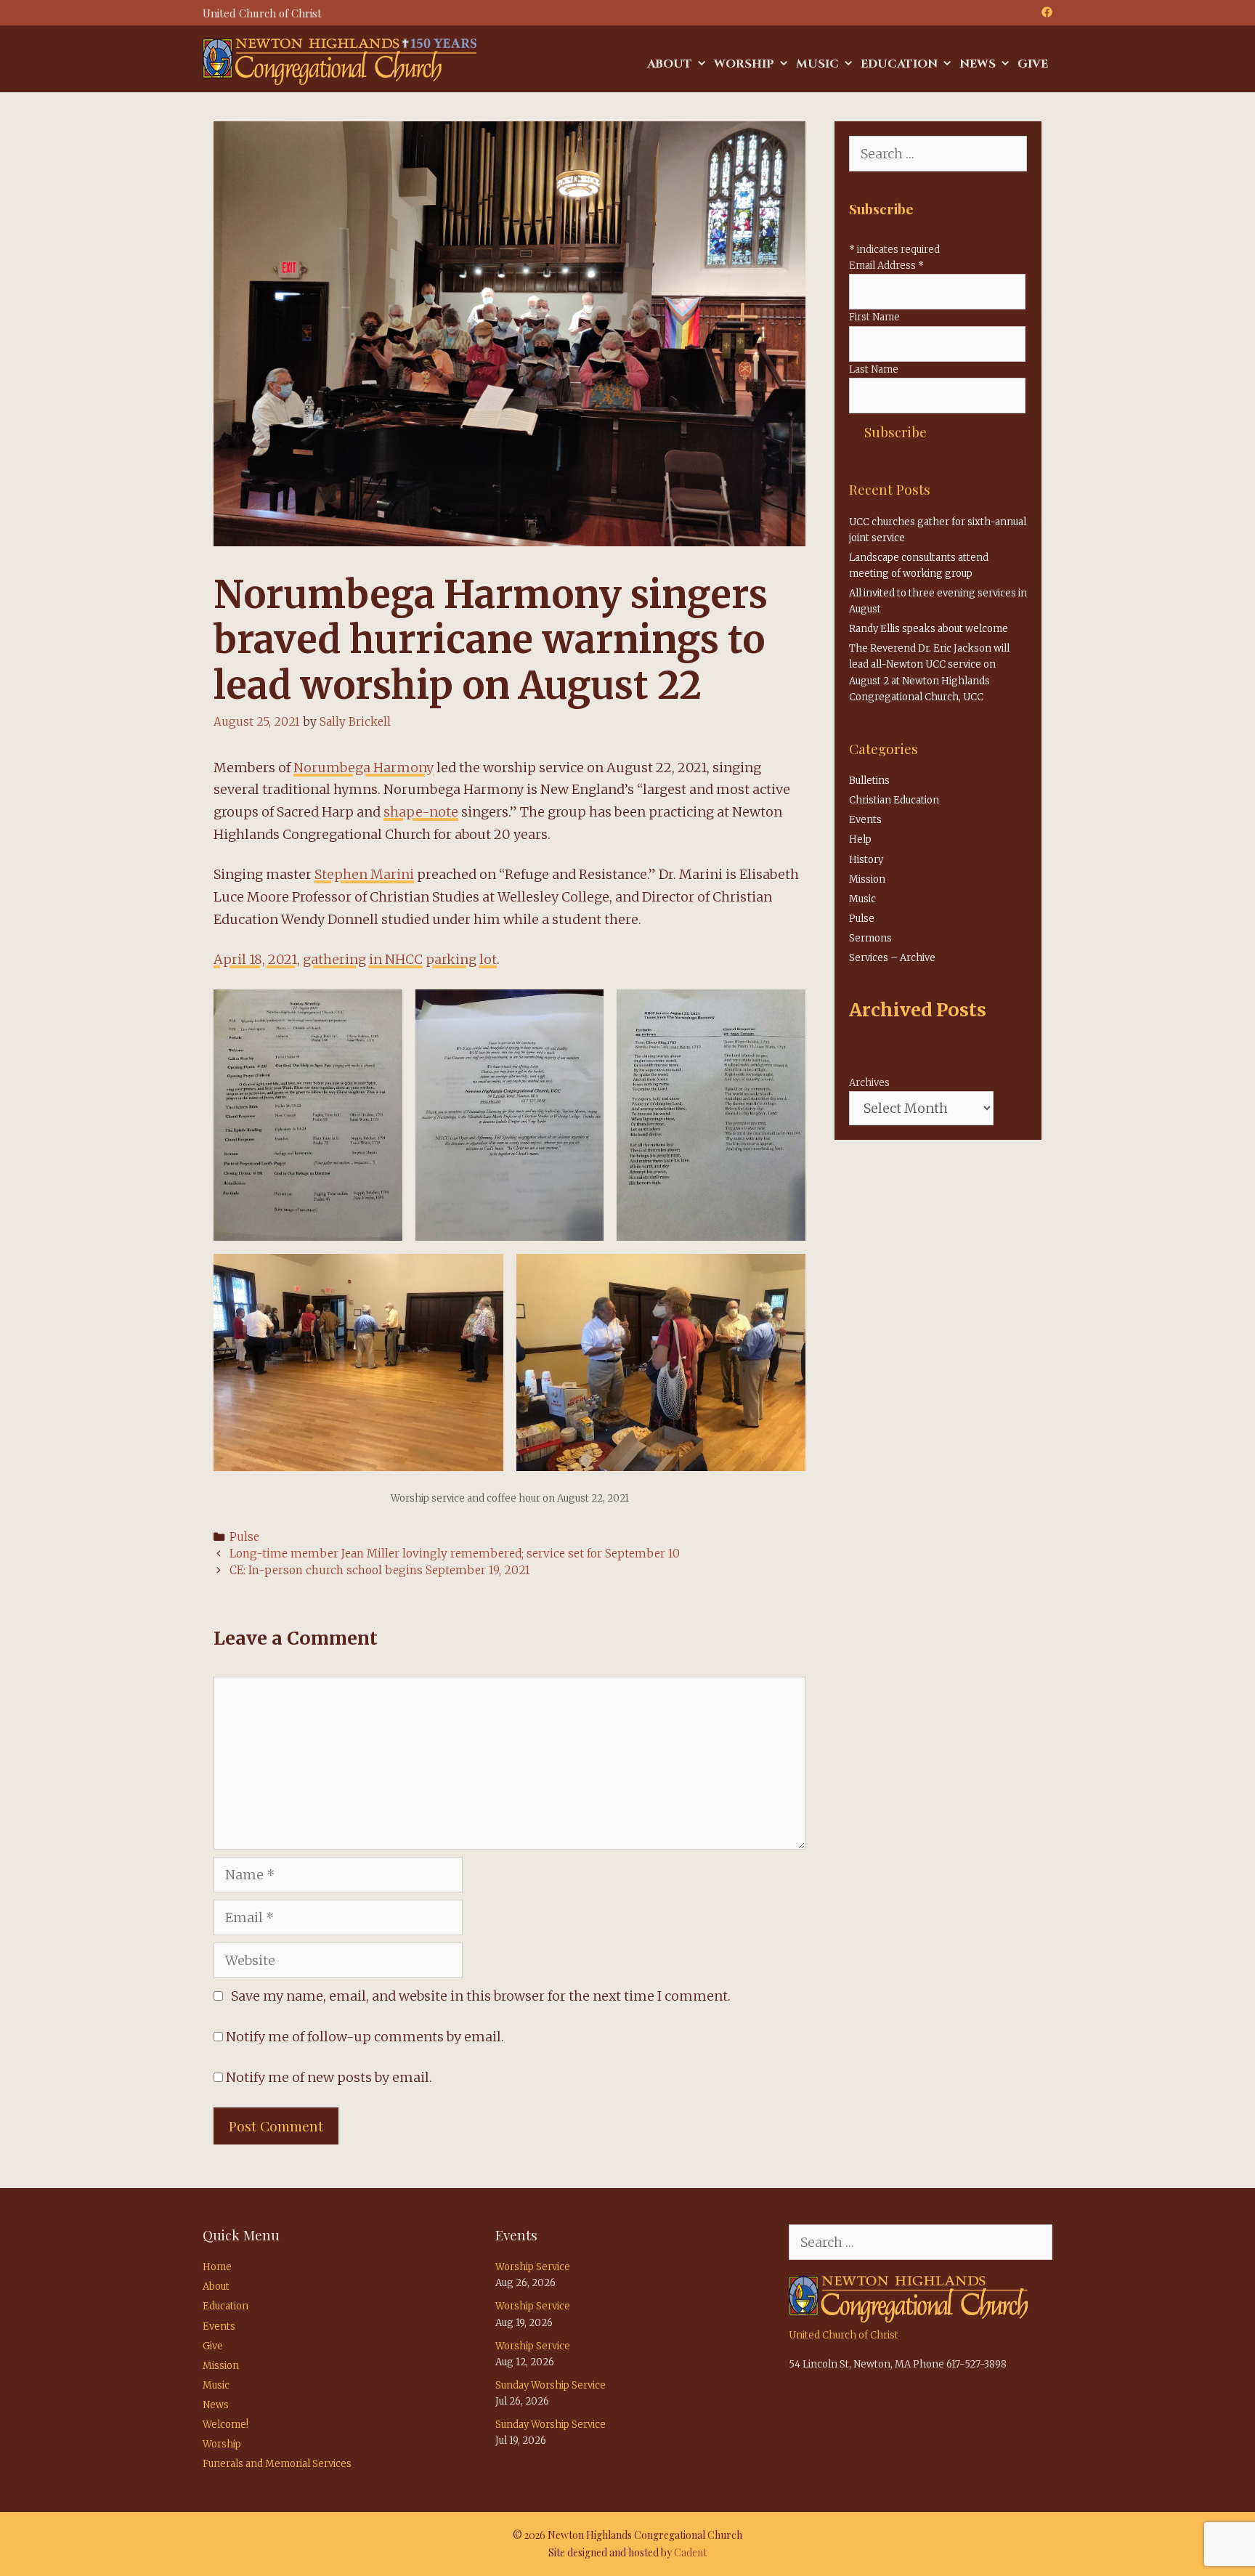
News (978, 64)
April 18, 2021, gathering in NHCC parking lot (355, 959)
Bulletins (869, 781)
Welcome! (226, 2425)
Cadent (690, 2552)
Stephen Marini (364, 874)
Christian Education (894, 800)
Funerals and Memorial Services (277, 2464)
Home (217, 2267)
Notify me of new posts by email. (329, 2077)
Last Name (874, 369)
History (866, 860)
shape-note (421, 812)
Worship (744, 64)
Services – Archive (892, 958)
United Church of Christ (844, 2335)
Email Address (886, 266)
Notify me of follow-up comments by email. (365, 2037)
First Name (874, 317)
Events (865, 820)
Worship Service (533, 2267)
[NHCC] (340, 61)
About (670, 64)
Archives (869, 1083)
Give (1033, 64)
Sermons (870, 938)
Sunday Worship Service (551, 2385)
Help (860, 839)
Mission (867, 879)
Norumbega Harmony (363, 767)
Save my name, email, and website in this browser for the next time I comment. (481, 1996)
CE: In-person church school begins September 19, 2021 (380, 1570)
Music (817, 64)
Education (899, 64)
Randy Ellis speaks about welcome (929, 629)
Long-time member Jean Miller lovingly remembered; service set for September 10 (455, 1554)
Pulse (244, 1537)
